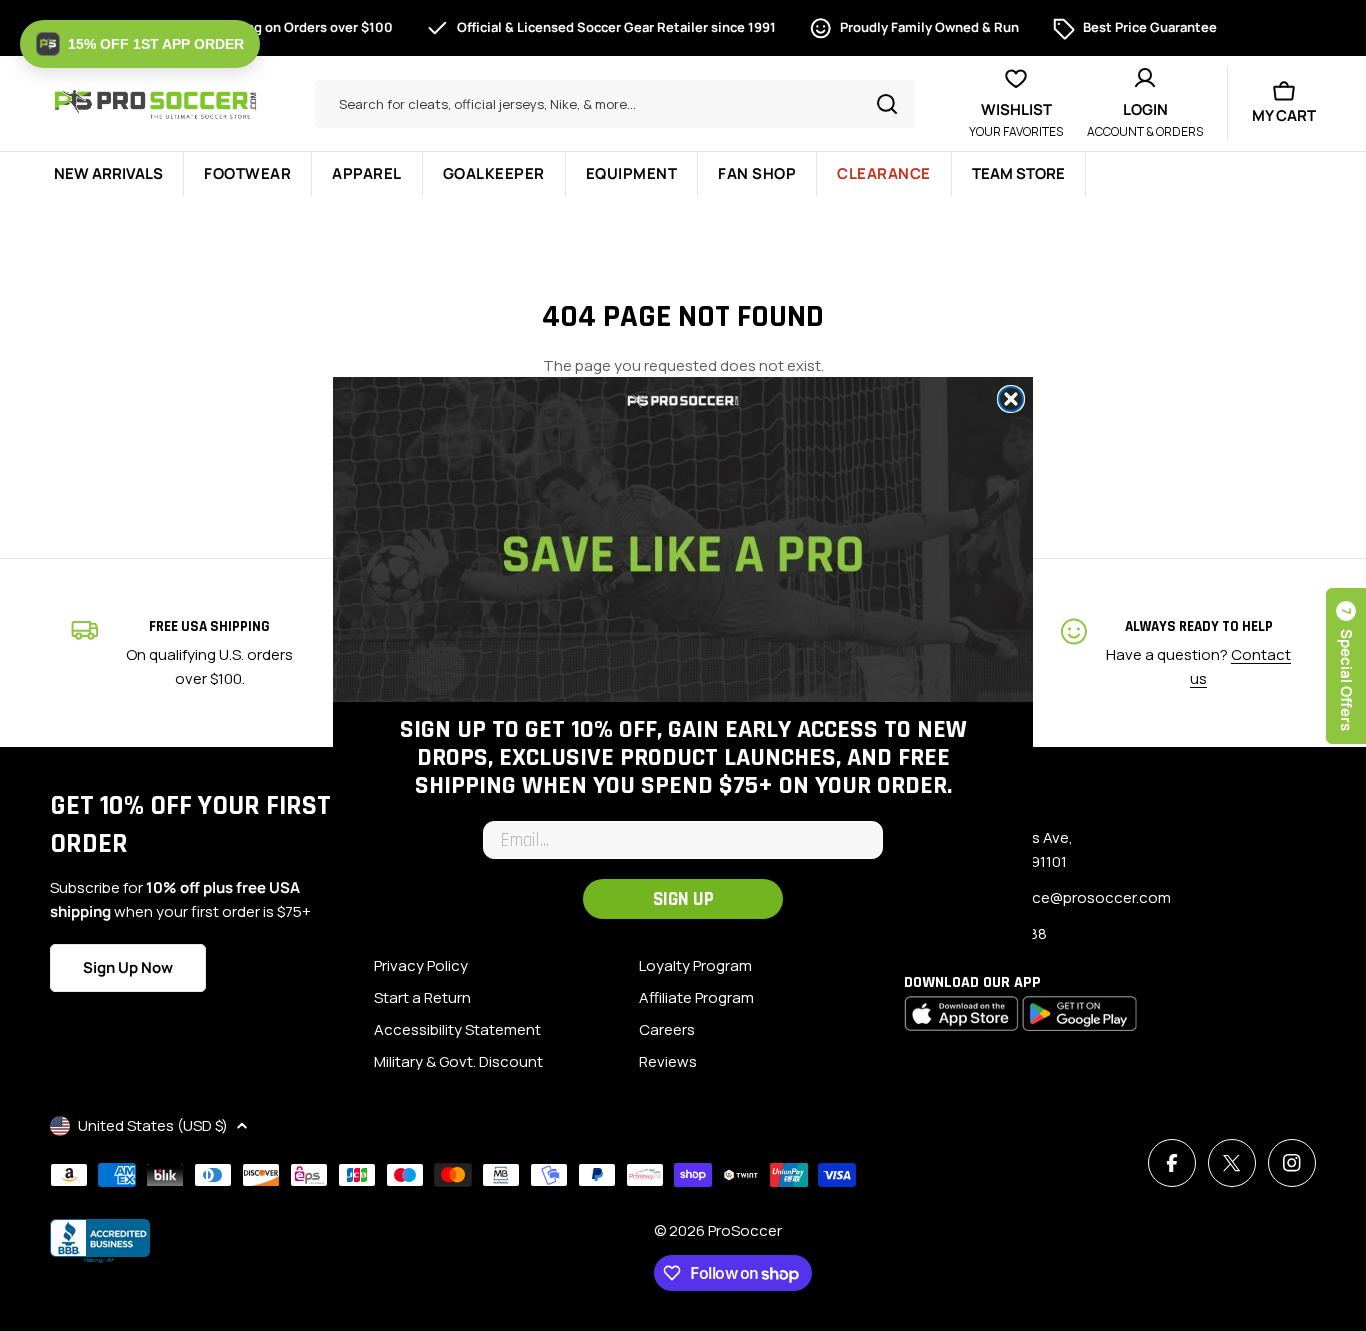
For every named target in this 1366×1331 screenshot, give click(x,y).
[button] (140, 44)
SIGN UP (683, 899)
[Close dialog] (1011, 399)
